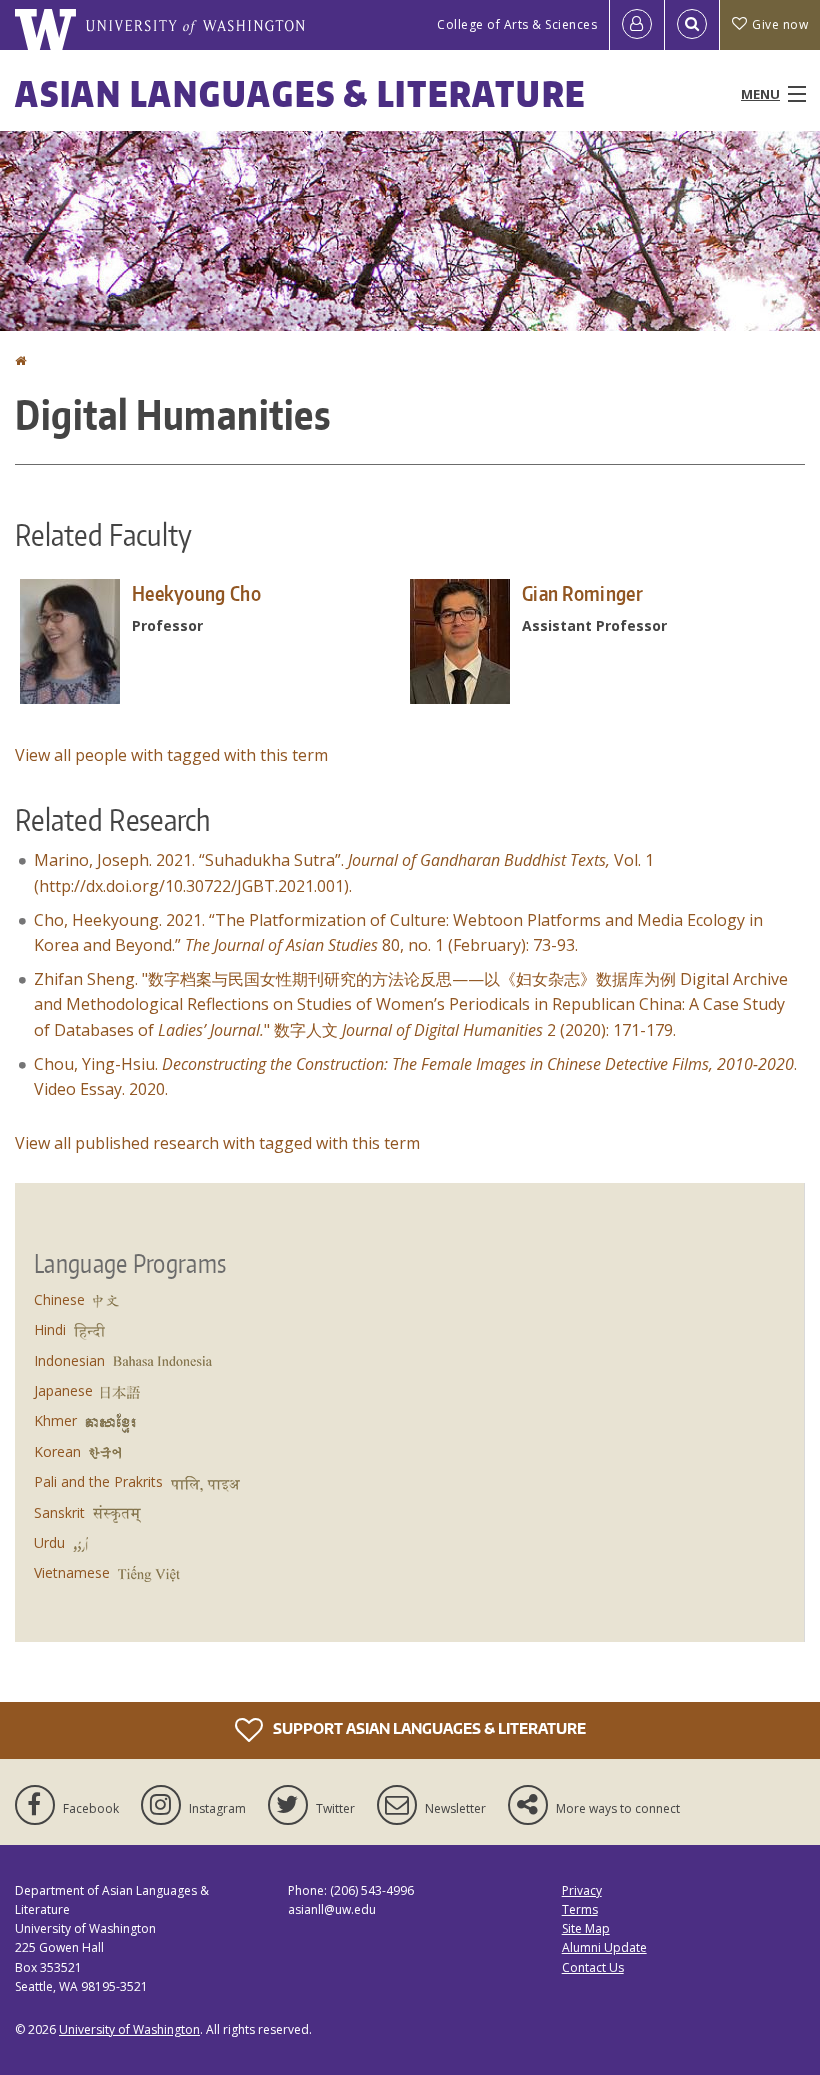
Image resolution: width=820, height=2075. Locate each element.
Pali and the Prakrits (98, 1481)
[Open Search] (692, 25)
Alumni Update (604, 1947)
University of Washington (129, 2029)
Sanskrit (59, 1512)
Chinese (59, 1299)
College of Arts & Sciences (517, 24)
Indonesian (69, 1360)
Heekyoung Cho (196, 593)
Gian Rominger (582, 593)
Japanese (63, 1390)
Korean (57, 1451)
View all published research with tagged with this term (217, 1143)
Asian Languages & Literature (300, 93)
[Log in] (637, 25)
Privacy (582, 1890)
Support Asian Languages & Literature (428, 1728)
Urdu (49, 1542)
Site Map (586, 1928)
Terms (580, 1909)
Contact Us (593, 1967)
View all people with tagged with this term (171, 755)
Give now (780, 24)
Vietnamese (72, 1572)
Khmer (55, 1420)
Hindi (50, 1329)
